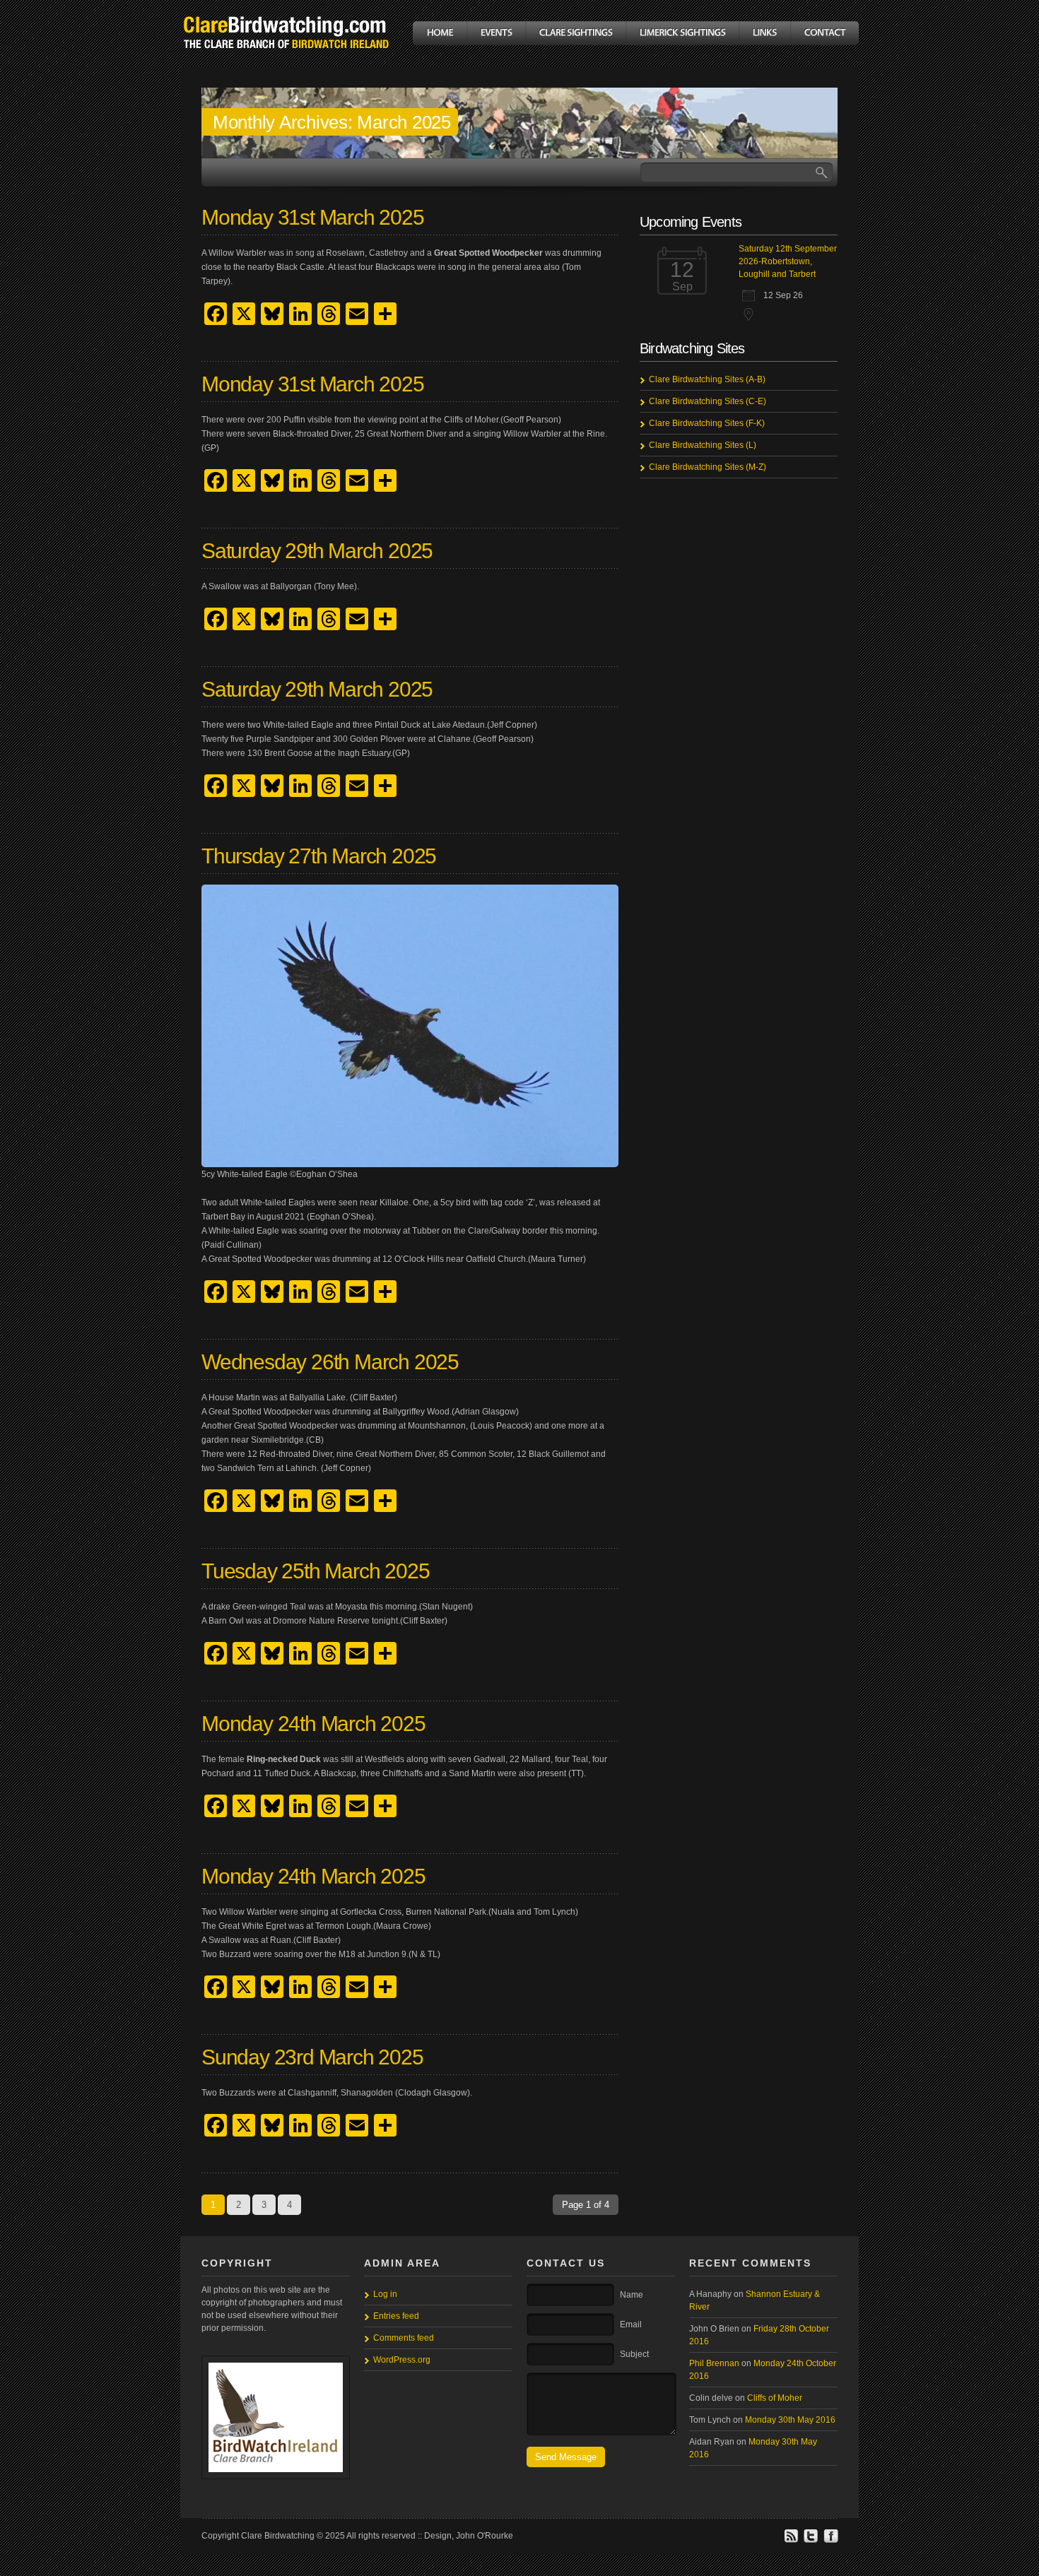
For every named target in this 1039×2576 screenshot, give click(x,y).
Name (632, 2295)
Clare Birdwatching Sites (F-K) (707, 423)
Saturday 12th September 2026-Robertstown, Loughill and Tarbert (788, 261)
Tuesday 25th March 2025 (315, 1571)
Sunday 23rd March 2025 (312, 2057)
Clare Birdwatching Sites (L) (703, 445)
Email (631, 2324)
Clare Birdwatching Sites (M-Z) (708, 467)
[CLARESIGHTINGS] (575, 33)
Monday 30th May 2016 (790, 2420)
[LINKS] (764, 33)
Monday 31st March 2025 (313, 217)
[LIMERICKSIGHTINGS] (682, 33)
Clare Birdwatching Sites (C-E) (708, 401)
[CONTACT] (824, 33)
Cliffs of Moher (775, 2398)
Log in (385, 2294)
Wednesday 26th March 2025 (330, 1362)
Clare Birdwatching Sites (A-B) (707, 379)
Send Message (566, 2457)
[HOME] (440, 33)
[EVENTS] (496, 33)
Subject (634, 2354)
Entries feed (396, 2316)
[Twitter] (811, 2541)
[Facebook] (830, 2541)
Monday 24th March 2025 (313, 1724)
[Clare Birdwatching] (286, 59)
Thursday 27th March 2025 (319, 856)
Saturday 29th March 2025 (317, 551)
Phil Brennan (714, 2363)
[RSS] (791, 2541)
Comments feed (404, 2338)
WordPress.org (402, 2360)
